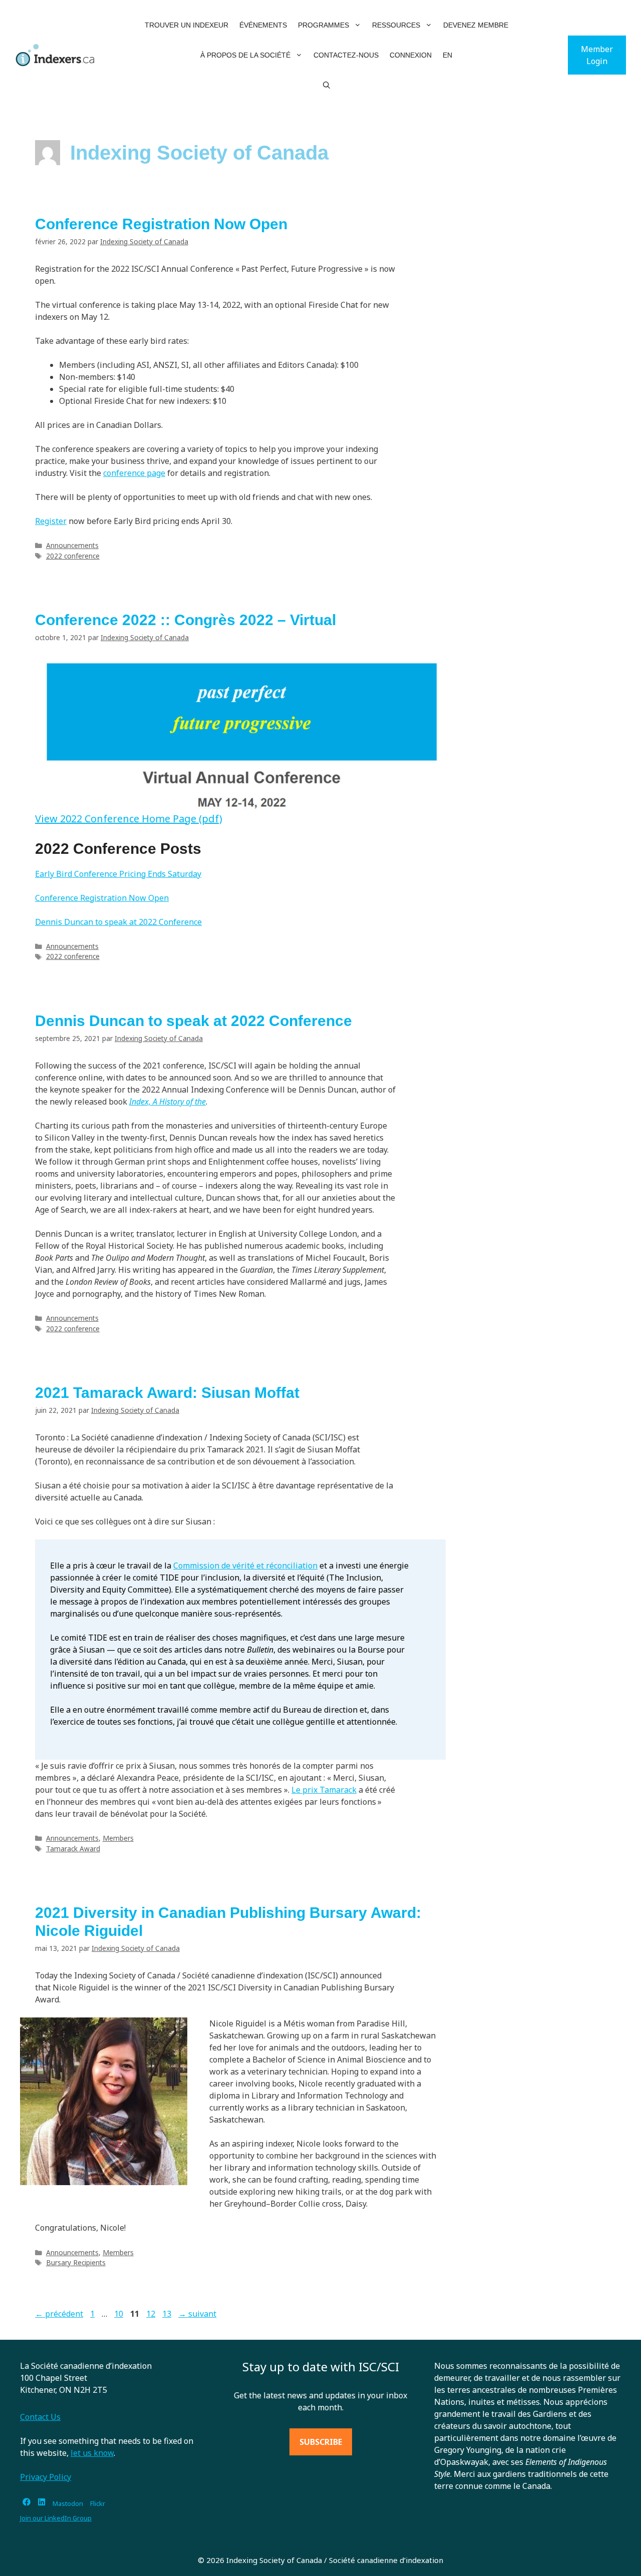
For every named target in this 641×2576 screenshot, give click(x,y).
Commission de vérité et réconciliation (245, 1566)
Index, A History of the (168, 1102)
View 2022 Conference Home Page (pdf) (129, 819)
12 (152, 2314)
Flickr (98, 2503)
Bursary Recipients (76, 2262)
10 (120, 2314)
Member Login (597, 55)
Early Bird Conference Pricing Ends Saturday (118, 874)
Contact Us (40, 2417)
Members (118, 1838)
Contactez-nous (346, 55)
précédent (59, 2314)
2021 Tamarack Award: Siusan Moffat (167, 1393)
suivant (197, 2314)
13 (168, 2314)
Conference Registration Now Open (161, 224)
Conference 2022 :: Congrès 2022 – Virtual (186, 620)
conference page (134, 473)
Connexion (411, 55)
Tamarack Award (73, 1849)
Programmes (324, 25)
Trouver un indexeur (187, 25)
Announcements (72, 545)
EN (447, 55)
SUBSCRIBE (321, 2442)
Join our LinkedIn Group (56, 2518)
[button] (358, 25)
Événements (263, 25)
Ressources (396, 25)
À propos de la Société (245, 55)
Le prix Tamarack (324, 1790)
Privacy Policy (46, 2477)
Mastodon (68, 2503)
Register (51, 521)
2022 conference (73, 556)
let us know (92, 2453)
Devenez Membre (476, 25)
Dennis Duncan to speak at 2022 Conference (118, 922)
